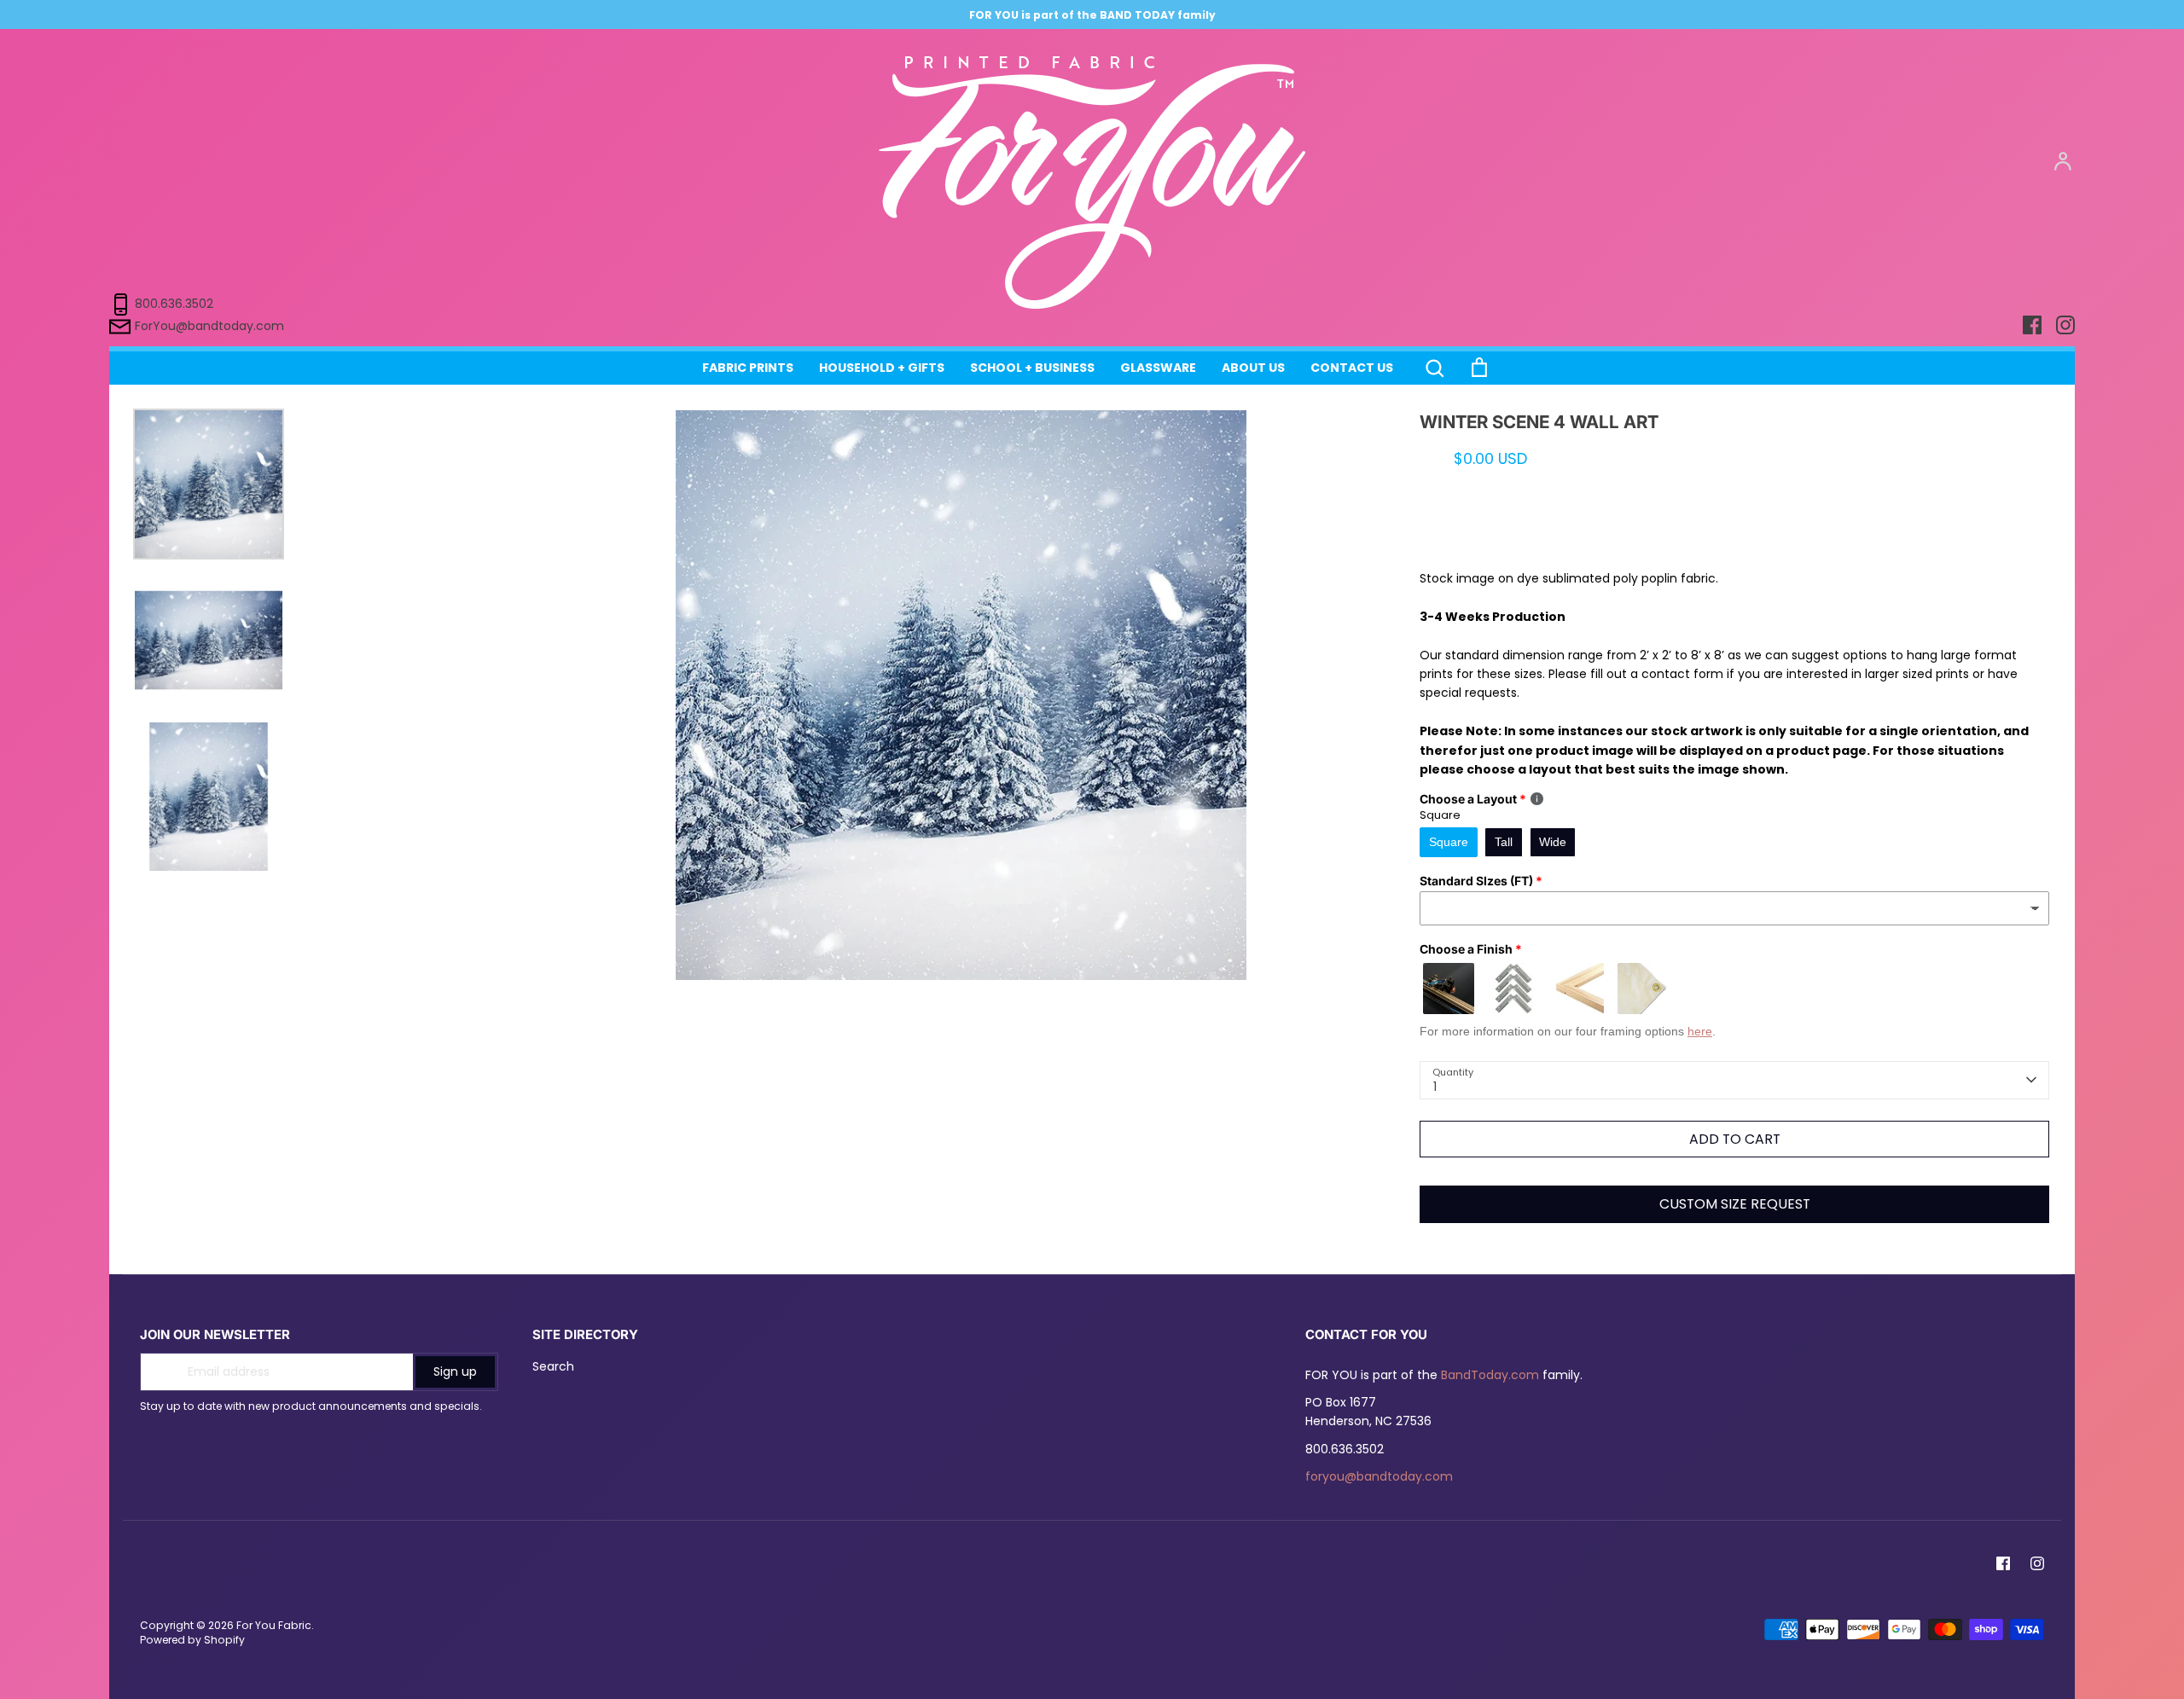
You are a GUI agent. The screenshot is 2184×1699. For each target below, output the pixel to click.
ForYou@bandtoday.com (209, 326)
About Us (1253, 368)
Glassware (1158, 368)
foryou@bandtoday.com (1379, 1476)
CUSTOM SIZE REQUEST (1735, 1204)
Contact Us (1352, 368)
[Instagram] (2037, 1563)
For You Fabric (274, 1625)
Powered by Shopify (192, 1640)
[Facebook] (2003, 1563)
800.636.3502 (174, 304)
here (1700, 1031)
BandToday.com (1490, 1375)
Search (553, 1366)
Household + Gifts (882, 368)
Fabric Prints (748, 368)
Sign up (455, 1371)
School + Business (1032, 368)
